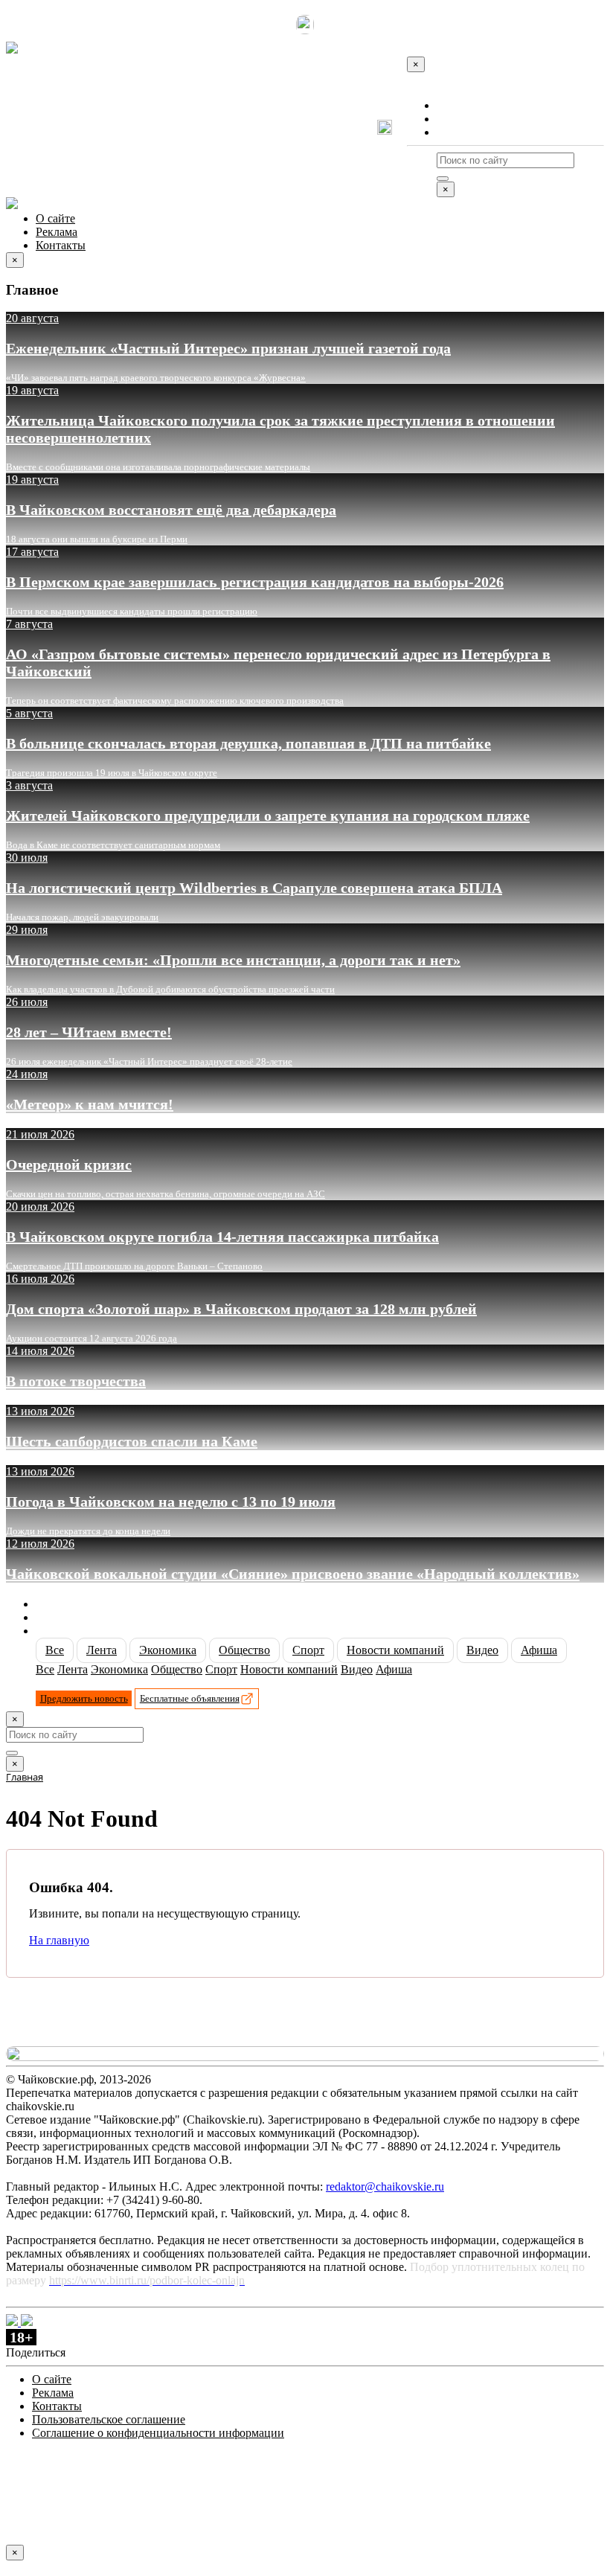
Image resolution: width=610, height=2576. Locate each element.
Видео (482, 1650)
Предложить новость (84, 1698)
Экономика (168, 1650)
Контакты (462, 132)
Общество (244, 1650)
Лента (102, 1650)
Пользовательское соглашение (109, 2419)
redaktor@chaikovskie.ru (385, 2186)
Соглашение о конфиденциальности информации (158, 2433)
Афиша (539, 1650)
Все (55, 1650)
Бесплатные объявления (190, 1698)
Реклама (457, 119)
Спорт (308, 1650)
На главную (59, 1940)
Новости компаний (395, 1650)
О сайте (456, 105)
